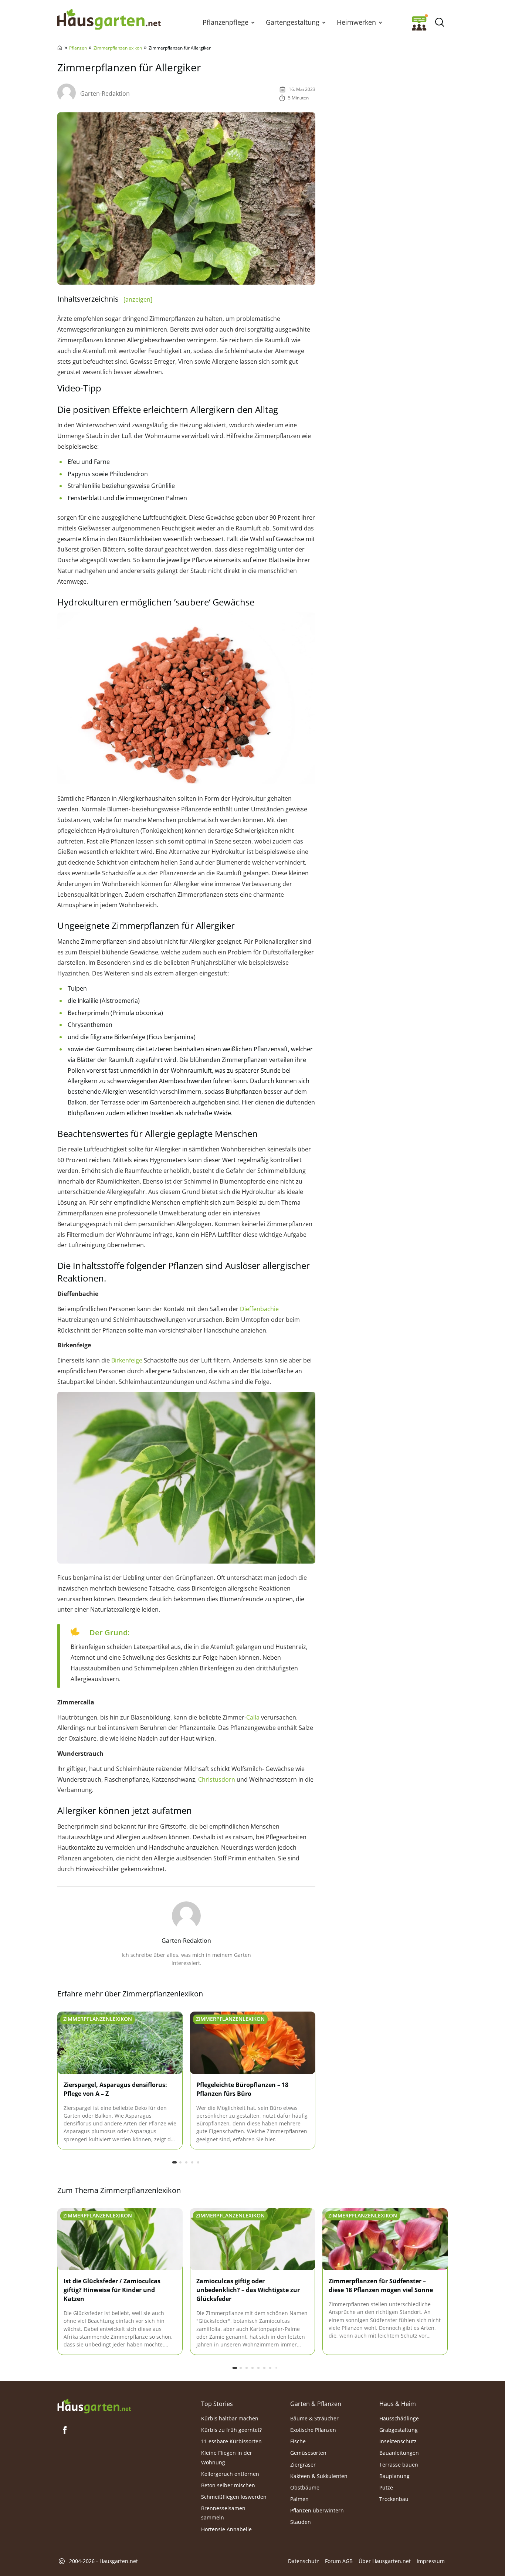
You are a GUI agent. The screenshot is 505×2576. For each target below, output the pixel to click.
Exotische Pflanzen (313, 2430)
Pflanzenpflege (226, 22)
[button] (253, 22)
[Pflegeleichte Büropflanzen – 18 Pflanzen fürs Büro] (253, 2043)
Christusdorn (217, 1779)
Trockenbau (394, 2499)
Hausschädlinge (399, 2418)
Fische (298, 2441)
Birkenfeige (127, 1360)
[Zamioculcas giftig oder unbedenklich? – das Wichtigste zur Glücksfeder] (253, 2240)
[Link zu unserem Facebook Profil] (65, 2430)
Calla (253, 1717)
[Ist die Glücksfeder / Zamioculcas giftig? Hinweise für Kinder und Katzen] (120, 2240)
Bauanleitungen (399, 2453)
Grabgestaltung (399, 2430)
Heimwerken (356, 22)
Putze (386, 2487)
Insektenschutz (398, 2441)
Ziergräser (303, 2464)
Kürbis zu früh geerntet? (231, 2430)
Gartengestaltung (293, 22)
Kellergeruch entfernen (230, 2473)
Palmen (299, 2499)
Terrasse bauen (399, 2464)
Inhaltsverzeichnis (105, 299)
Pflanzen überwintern (317, 2510)
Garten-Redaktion (105, 94)
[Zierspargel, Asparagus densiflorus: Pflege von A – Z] (120, 2043)
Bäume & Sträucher (314, 2418)
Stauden (301, 2522)
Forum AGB (339, 2561)
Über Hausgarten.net (385, 2561)
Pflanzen (78, 48)
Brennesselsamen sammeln (223, 2513)
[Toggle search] (439, 22)
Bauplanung (394, 2476)
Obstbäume (305, 2487)
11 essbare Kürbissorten (231, 2441)
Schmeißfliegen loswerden (234, 2497)
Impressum (431, 2561)
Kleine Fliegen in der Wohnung (227, 2457)
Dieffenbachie (259, 1309)
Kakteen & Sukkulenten (319, 2476)
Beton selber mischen (228, 2485)
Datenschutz (304, 2561)
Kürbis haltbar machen (230, 2418)
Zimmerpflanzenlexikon (118, 48)
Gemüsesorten (308, 2453)
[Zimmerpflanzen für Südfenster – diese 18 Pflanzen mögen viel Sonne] (385, 2240)
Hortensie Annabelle (226, 2529)
